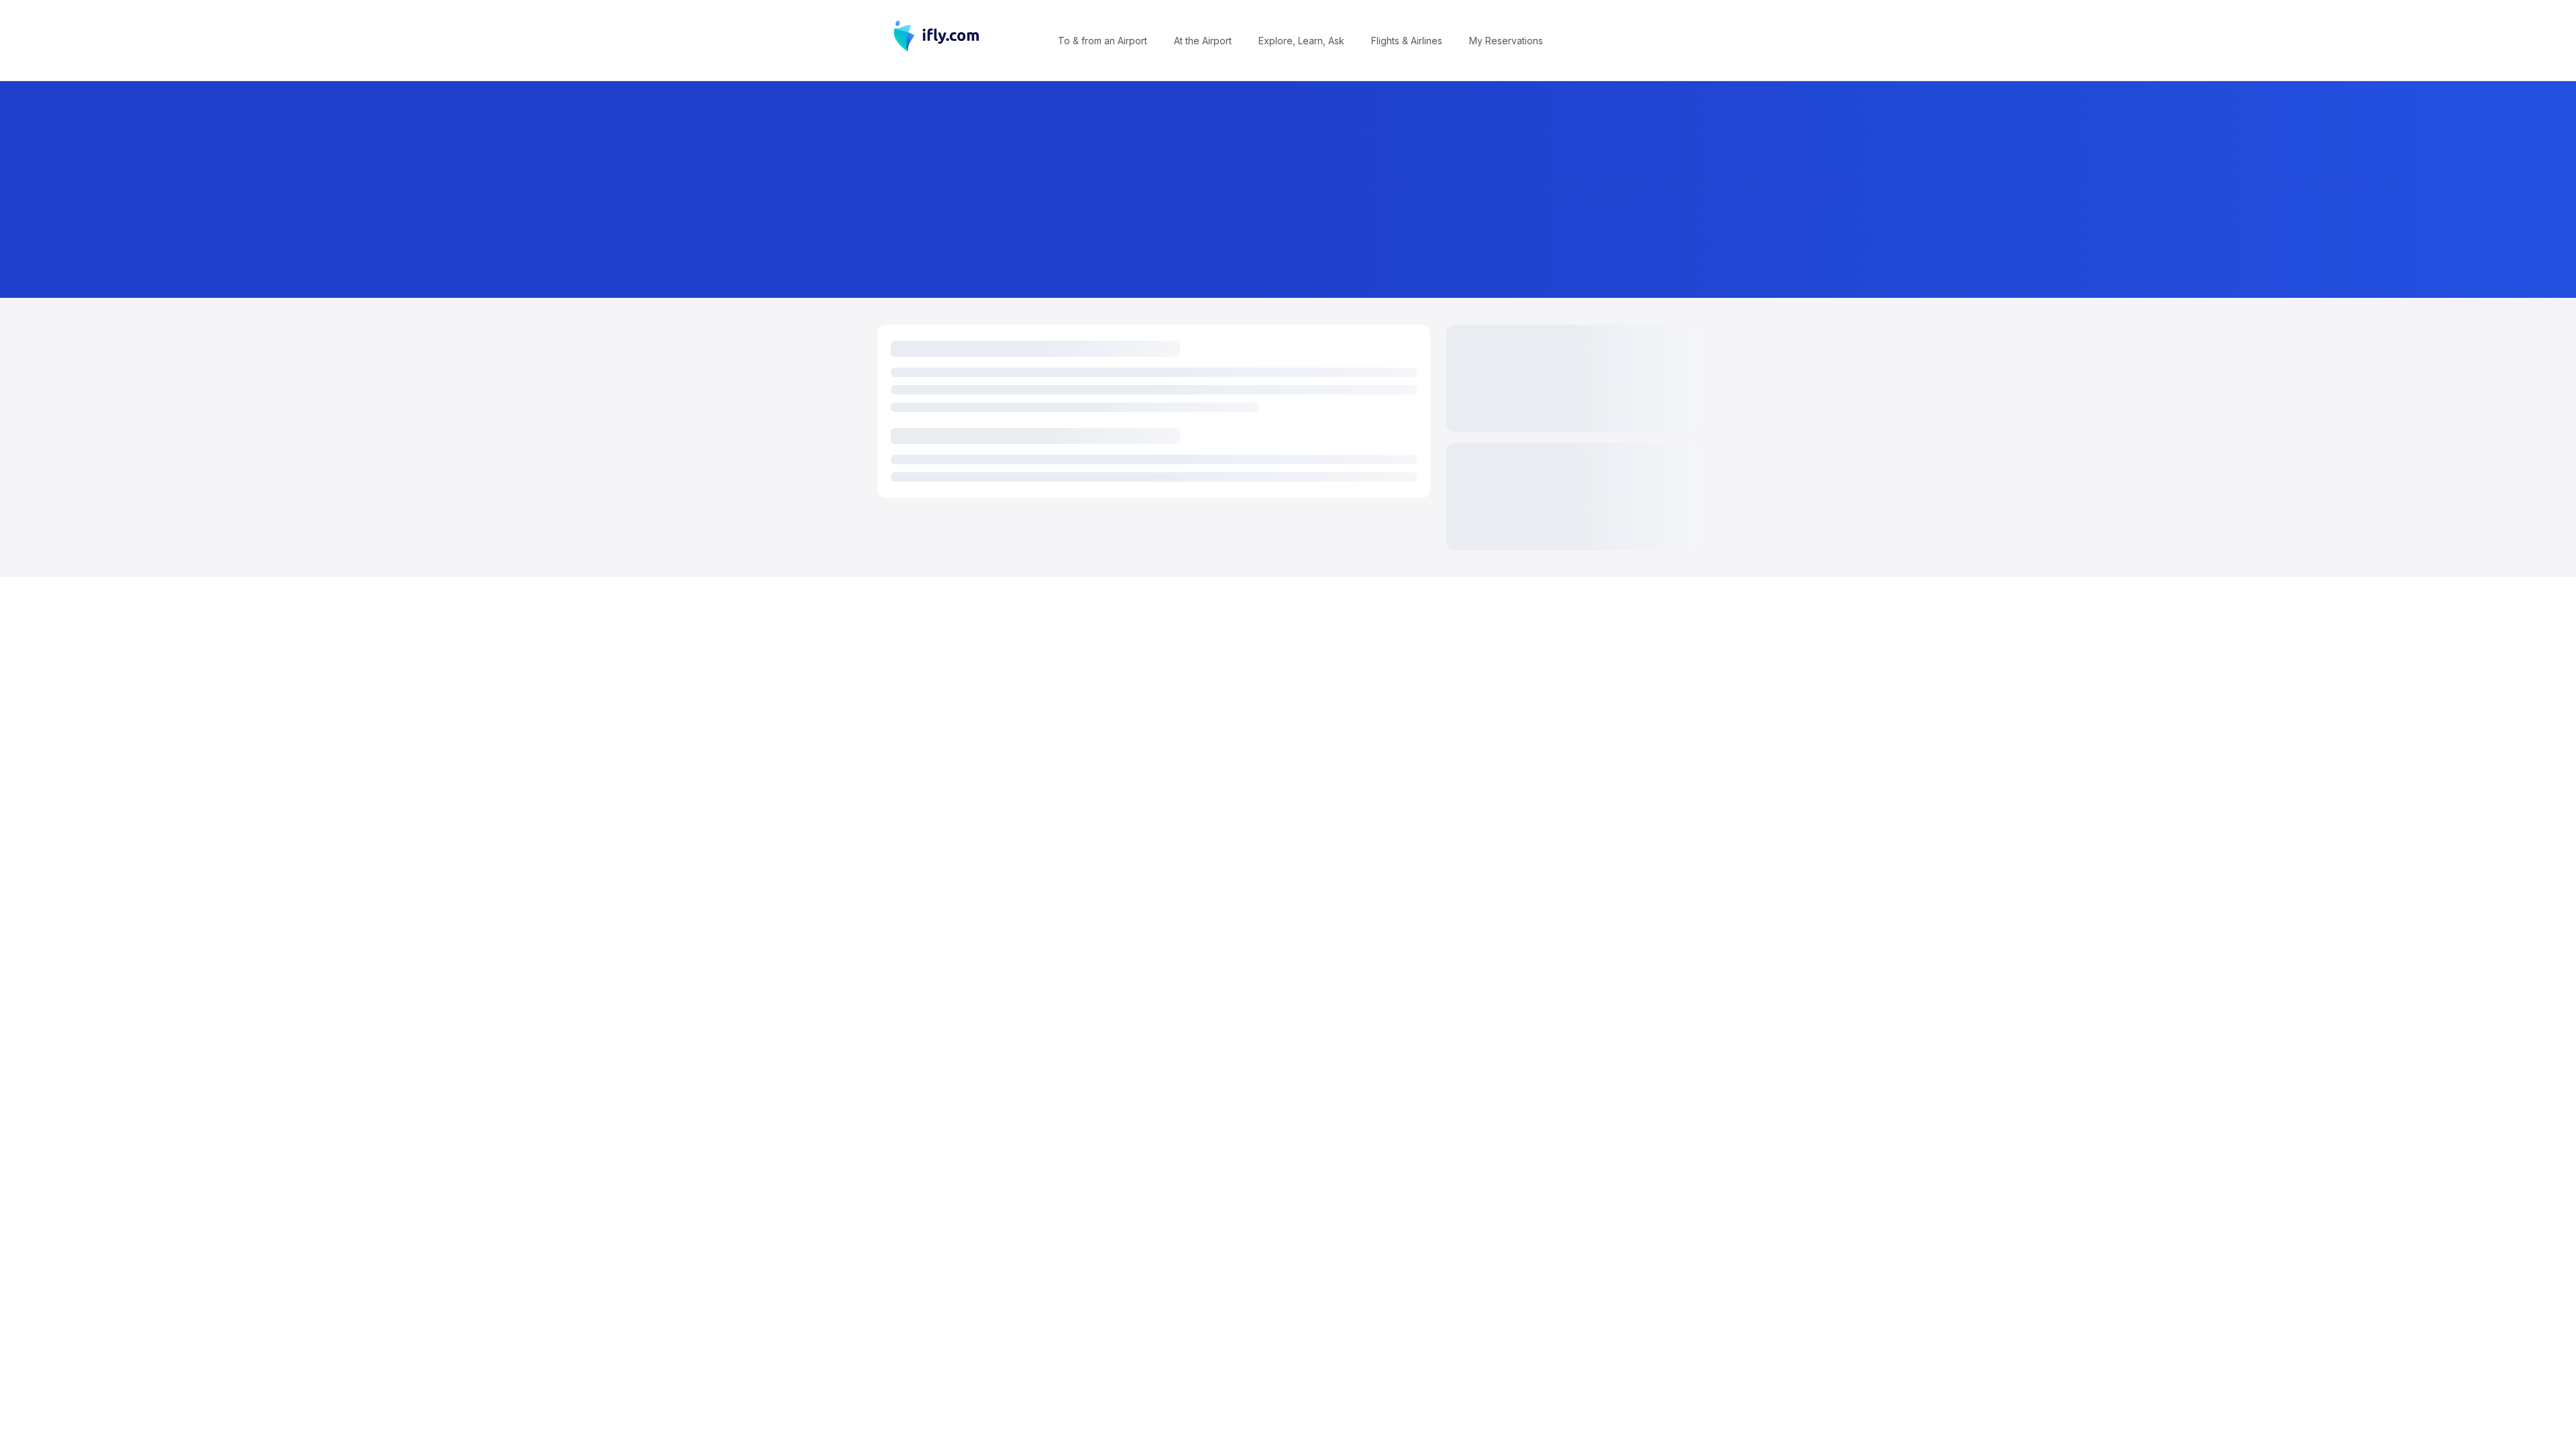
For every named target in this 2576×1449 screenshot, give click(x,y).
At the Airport (1203, 41)
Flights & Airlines (1407, 41)
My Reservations (1506, 41)
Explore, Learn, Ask (1301, 41)
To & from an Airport (1103, 41)
